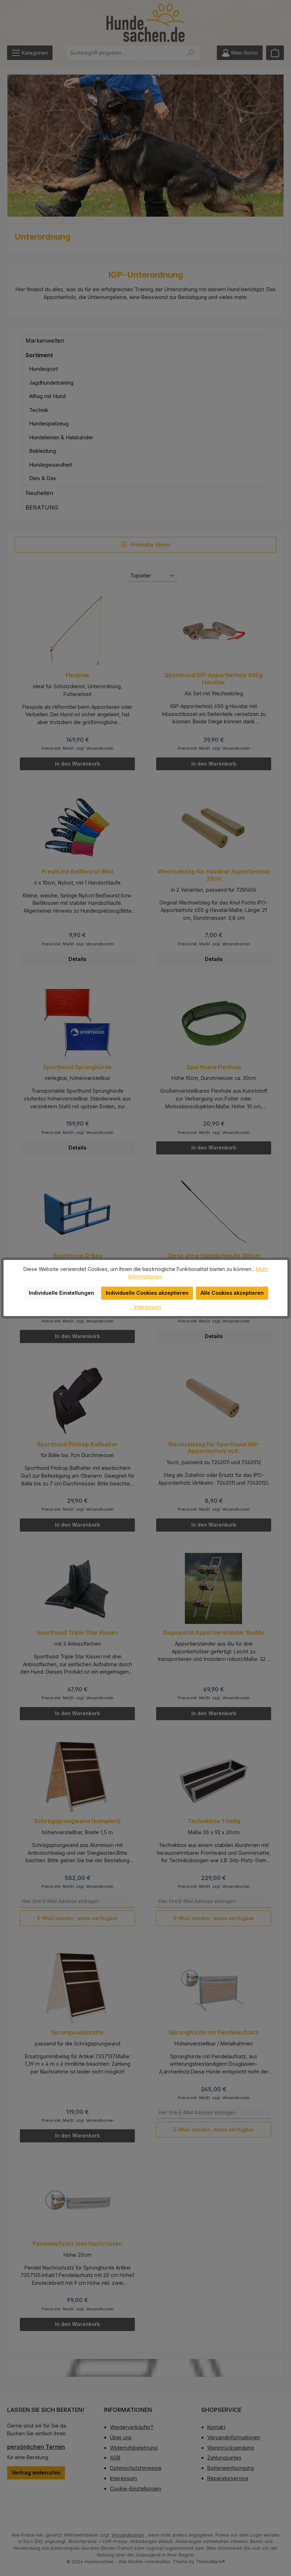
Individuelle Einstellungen (61, 1293)
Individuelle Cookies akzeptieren (147, 1293)
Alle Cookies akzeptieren (232, 1293)
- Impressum (146, 1307)
